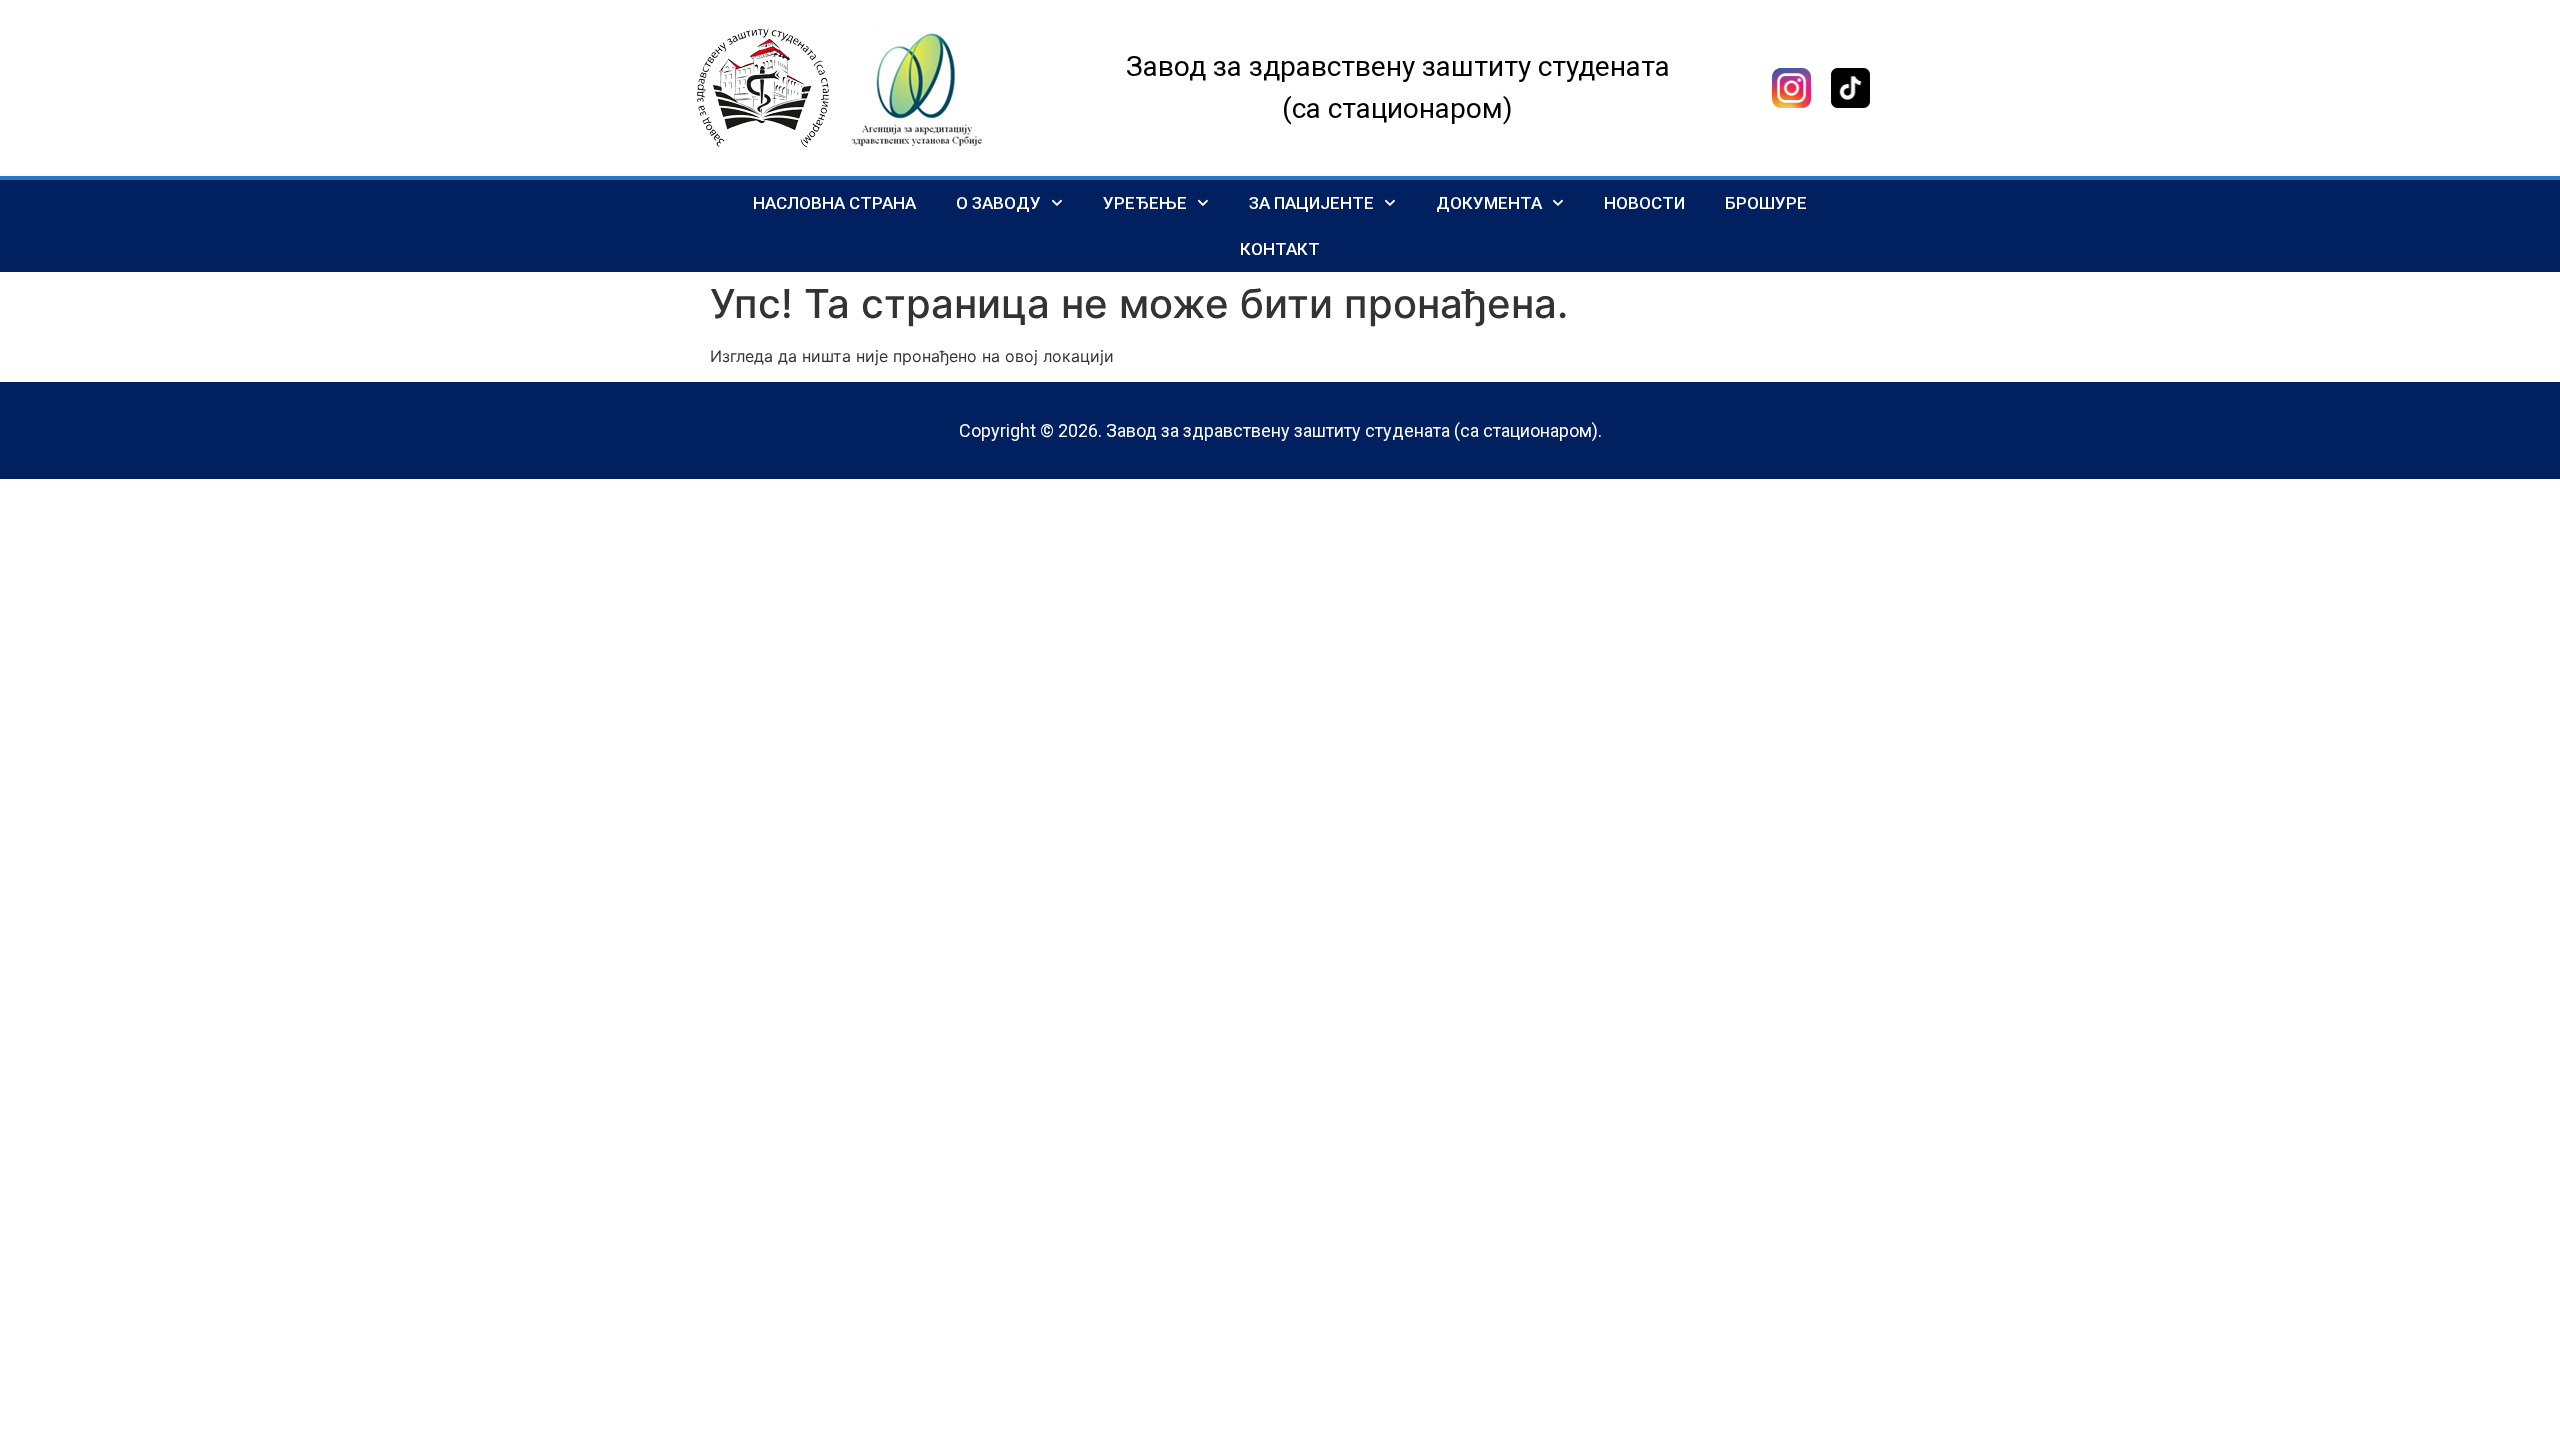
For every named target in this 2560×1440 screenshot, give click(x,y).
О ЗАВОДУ (998, 203)
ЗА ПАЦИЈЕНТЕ (1311, 203)
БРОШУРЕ (1766, 203)
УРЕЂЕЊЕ (1145, 203)
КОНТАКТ (1280, 249)
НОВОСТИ (1644, 203)
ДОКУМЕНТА (1489, 203)
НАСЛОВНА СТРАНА (834, 203)
